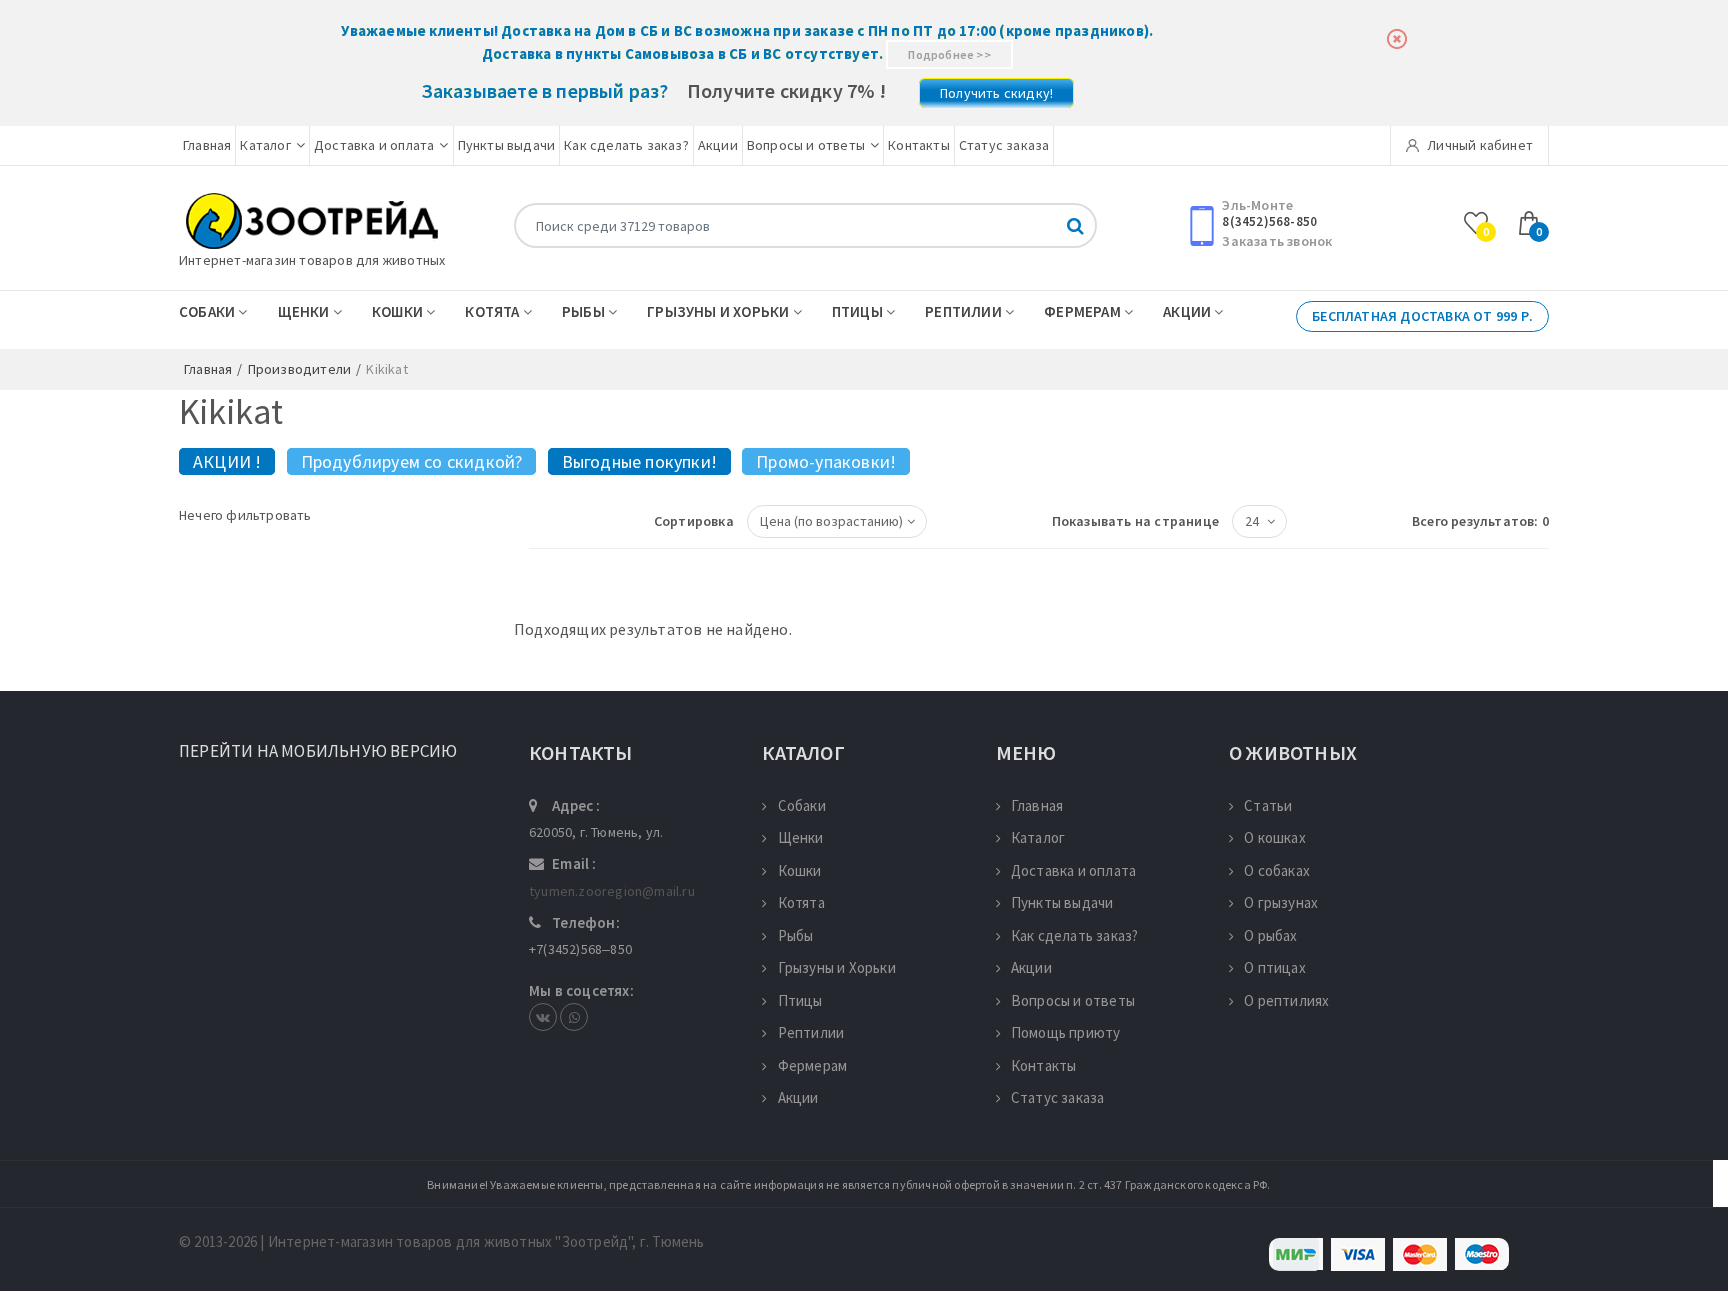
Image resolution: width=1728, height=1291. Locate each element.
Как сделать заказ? (626, 145)
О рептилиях (1286, 1000)
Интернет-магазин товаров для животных (312, 260)
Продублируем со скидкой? (412, 461)
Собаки (208, 311)
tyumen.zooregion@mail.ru (612, 891)
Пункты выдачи (507, 145)
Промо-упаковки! (826, 461)
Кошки (399, 311)
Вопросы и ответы (806, 145)
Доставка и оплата (374, 145)
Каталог (265, 145)
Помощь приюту (1066, 1032)
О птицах (1275, 967)
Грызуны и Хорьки (719, 311)
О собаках (1277, 870)
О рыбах (1270, 935)
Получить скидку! (996, 93)
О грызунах (1281, 902)
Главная (207, 145)
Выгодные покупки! (639, 461)
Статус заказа (1004, 145)
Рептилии (965, 311)
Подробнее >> (949, 54)
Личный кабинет (1478, 145)
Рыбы (585, 311)
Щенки (305, 311)
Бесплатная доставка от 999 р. (1422, 316)
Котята (493, 311)
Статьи (1268, 805)
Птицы (859, 311)
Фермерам (1084, 311)
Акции (718, 145)
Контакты (919, 145)
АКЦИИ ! (227, 461)
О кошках (1275, 837)
